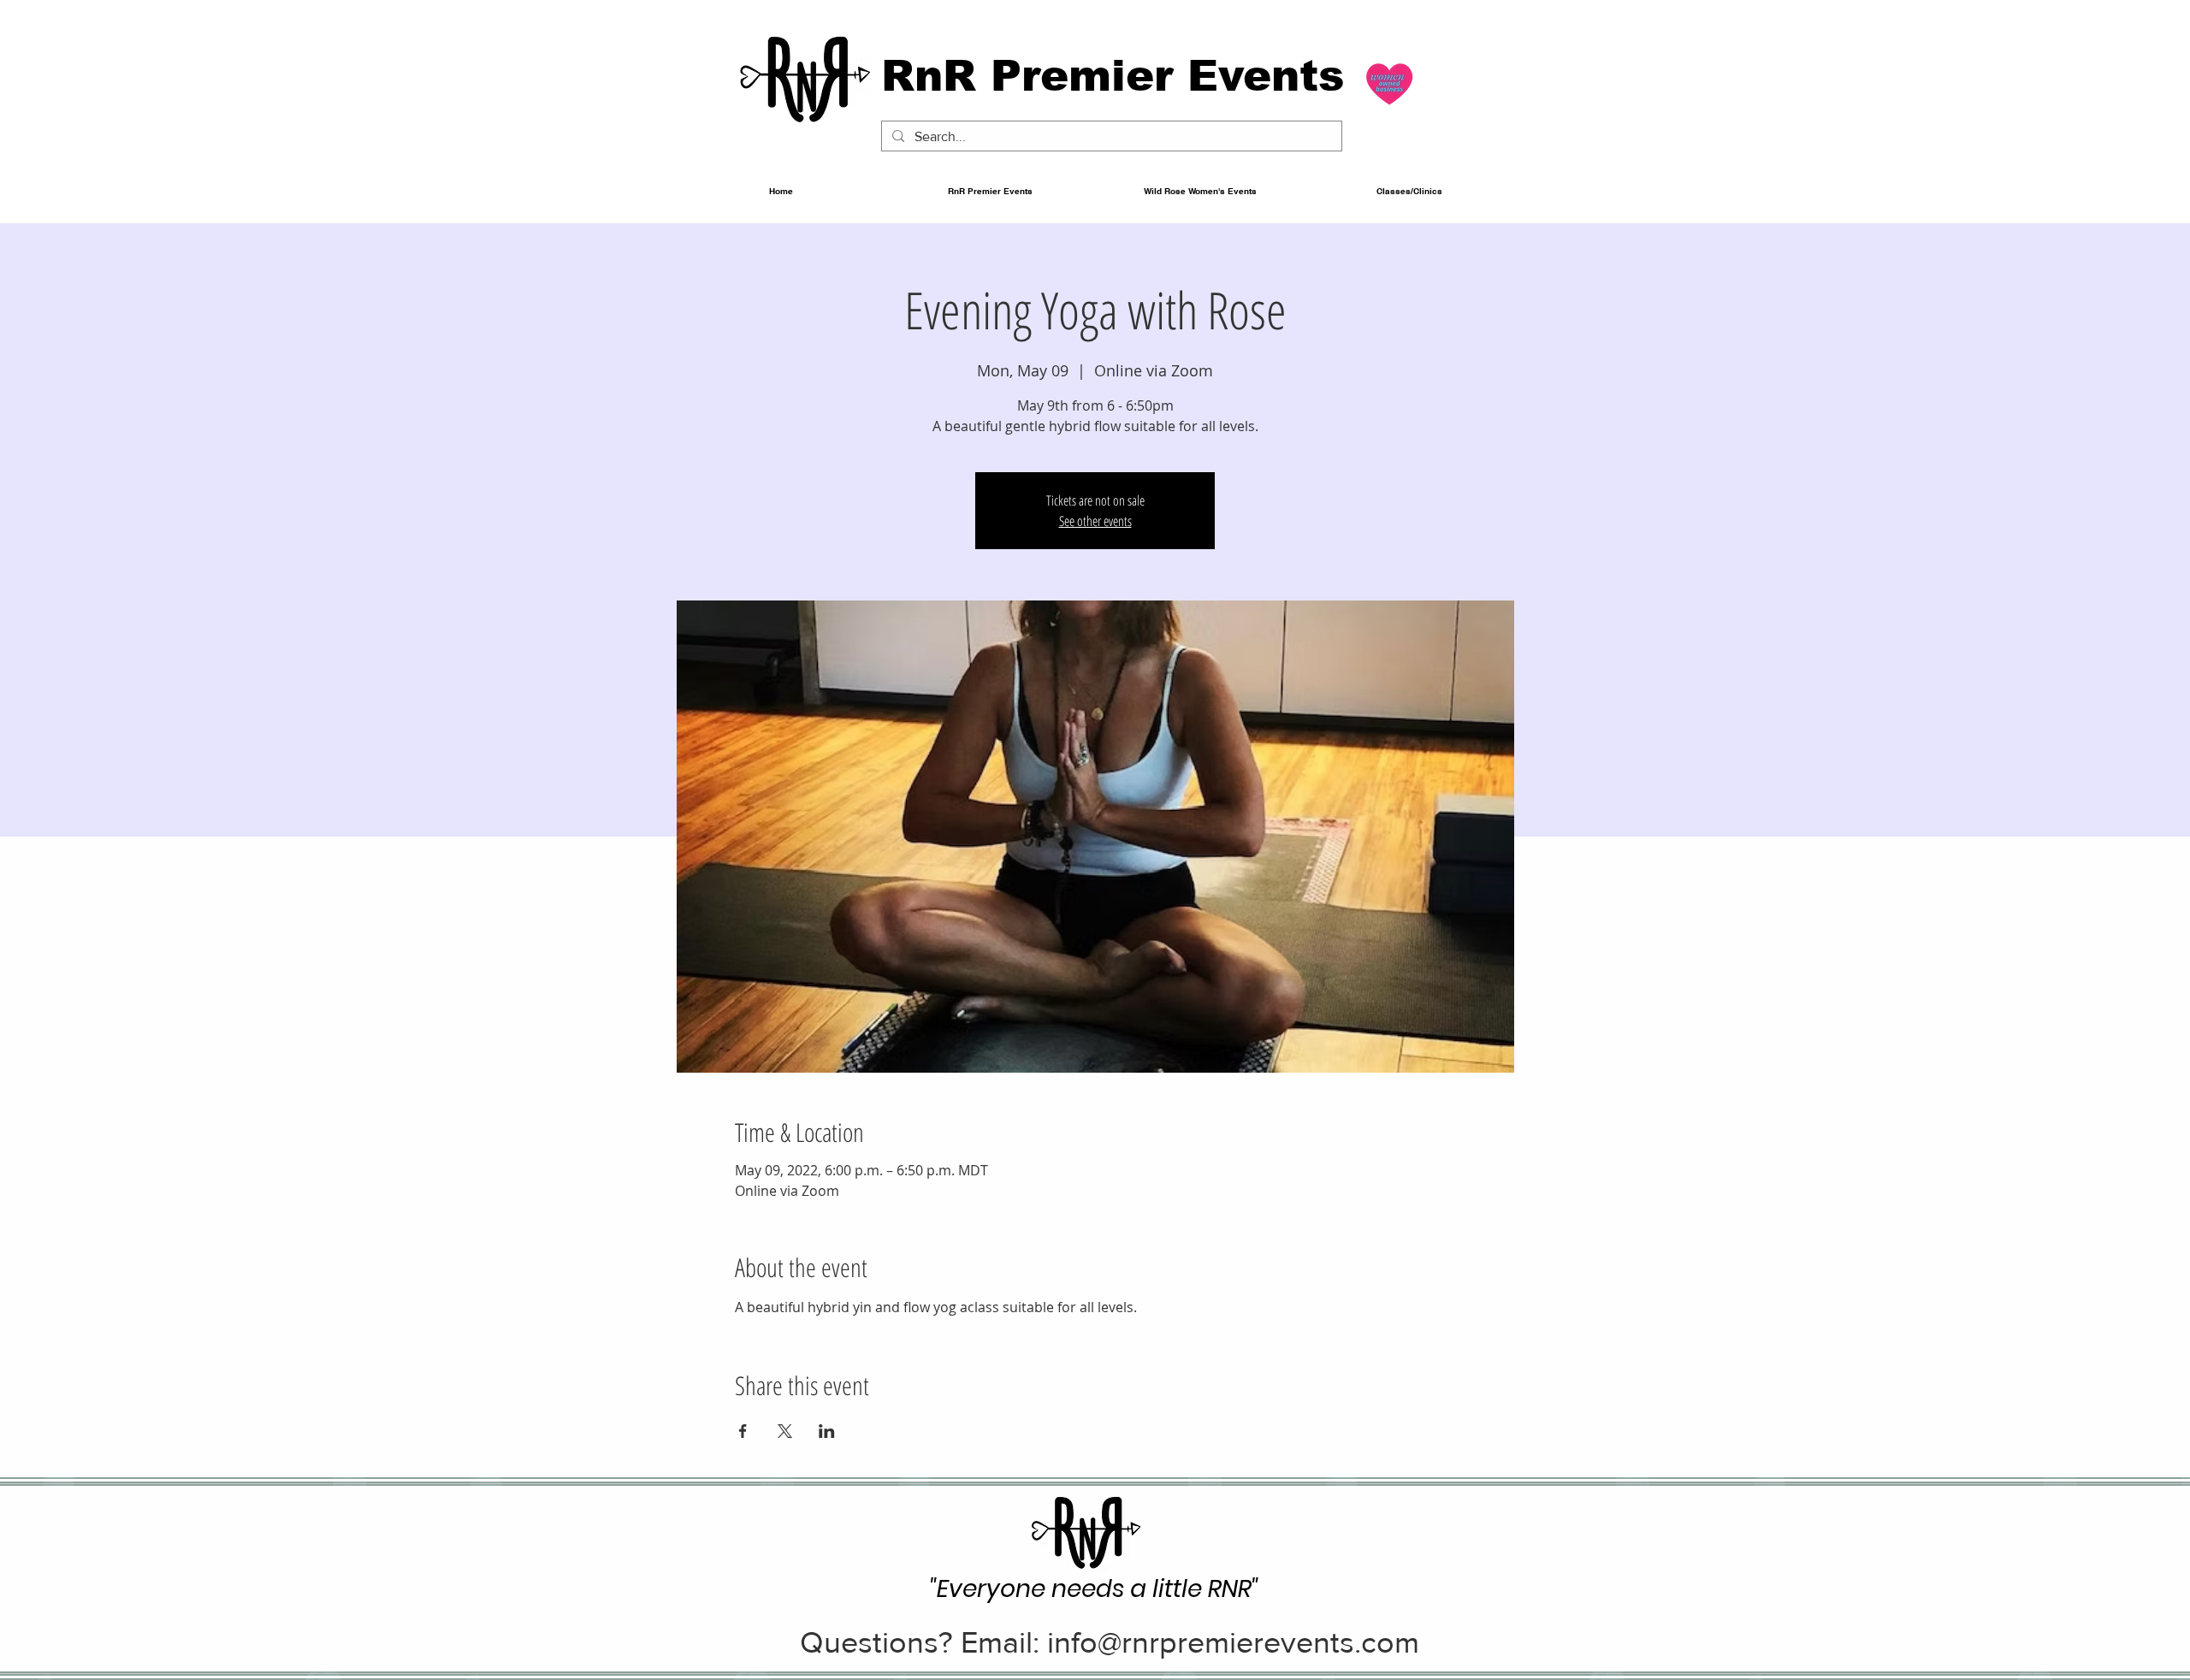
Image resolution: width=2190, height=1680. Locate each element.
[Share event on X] (785, 1431)
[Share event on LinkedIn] (827, 1431)
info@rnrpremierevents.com (1233, 1642)
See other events (1095, 521)
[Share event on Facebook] (743, 1431)
